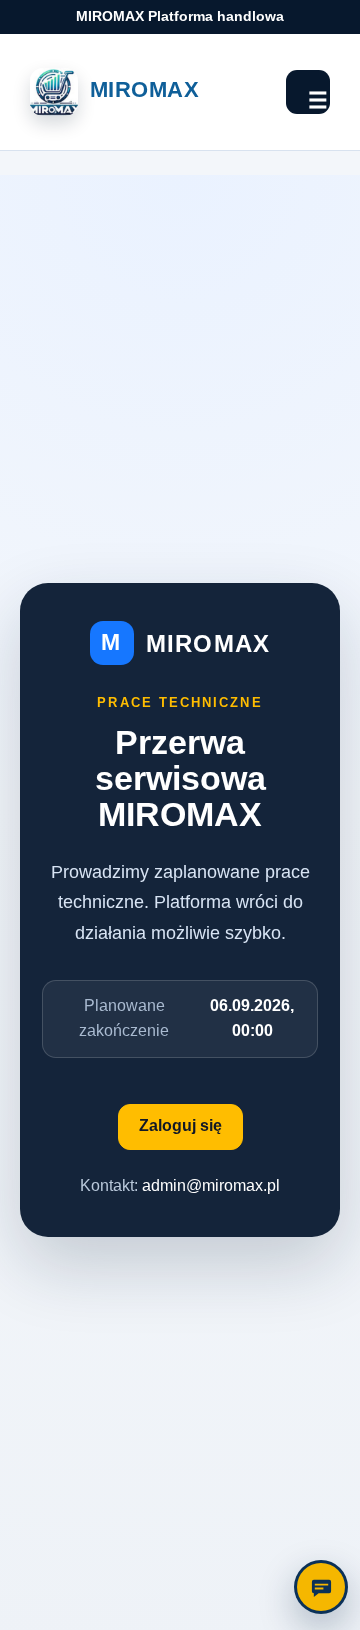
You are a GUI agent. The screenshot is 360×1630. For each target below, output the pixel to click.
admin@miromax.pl (211, 1185)
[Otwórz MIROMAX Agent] (321, 1587)
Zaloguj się (180, 1125)
